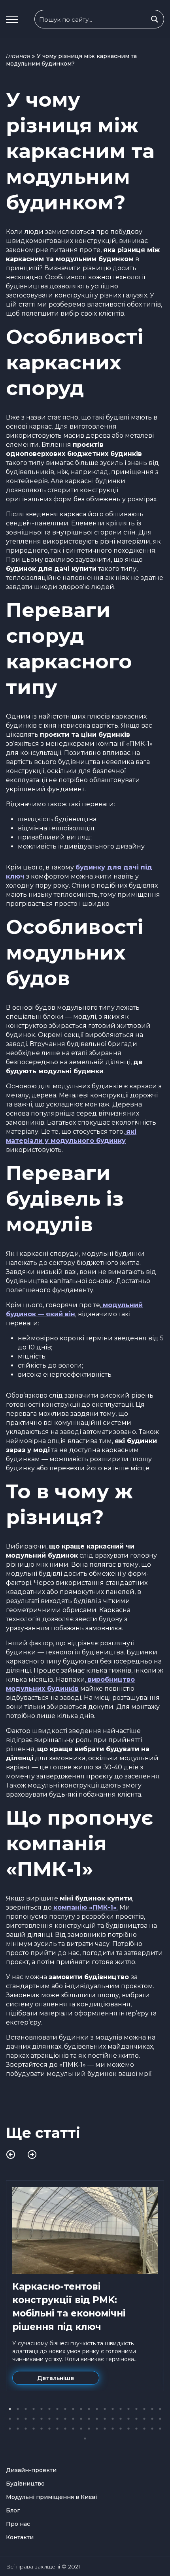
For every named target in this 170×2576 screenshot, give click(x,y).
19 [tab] (152, 2409)
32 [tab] (97, 2419)
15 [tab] (121, 2409)
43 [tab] (26, 2429)
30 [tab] (81, 2419)
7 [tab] (57, 2409)
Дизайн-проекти (31, 2470)
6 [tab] (49, 2409)
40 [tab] (160, 2419)
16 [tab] (128, 2409)
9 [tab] (73, 2409)
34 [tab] (113, 2419)
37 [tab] (136, 2419)
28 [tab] (65, 2419)
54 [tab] (113, 2429)
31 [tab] (89, 2419)
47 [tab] (57, 2429)
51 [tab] (89, 2429)
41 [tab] (10, 2429)
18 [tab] (144, 2409)
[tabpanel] (85, 2286)
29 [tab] (73, 2419)
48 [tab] (65, 2429)
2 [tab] (18, 2409)
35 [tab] (121, 2419)
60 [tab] (160, 2429)
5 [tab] (42, 2409)
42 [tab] (18, 2429)
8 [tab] (65, 2409)
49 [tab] (73, 2429)
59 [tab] (152, 2429)
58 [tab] (144, 2429)
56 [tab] (128, 2429)
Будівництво (25, 2484)
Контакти (20, 2537)
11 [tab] (89, 2409)
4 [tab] (34, 2409)
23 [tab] (26, 2419)
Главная (18, 56)
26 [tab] (49, 2419)
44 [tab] (34, 2429)
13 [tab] (105, 2409)
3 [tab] (26, 2409)
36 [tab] (128, 2419)
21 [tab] (10, 2419)
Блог (13, 2510)
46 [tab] (49, 2429)
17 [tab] (136, 2409)
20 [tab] (160, 2409)
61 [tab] (85, 2439)
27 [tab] (57, 2419)
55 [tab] (121, 2429)
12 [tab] (97, 2409)
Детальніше (56, 2378)
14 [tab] (113, 2409)
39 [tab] (152, 2419)
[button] (12, 19)
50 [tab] (81, 2429)
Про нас (18, 2524)
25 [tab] (42, 2419)
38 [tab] (144, 2419)
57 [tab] (136, 2429)
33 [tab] (105, 2419)
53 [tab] (105, 2429)
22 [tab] (18, 2419)
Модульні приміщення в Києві (51, 2497)
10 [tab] (81, 2409)
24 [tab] (34, 2419)
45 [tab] (42, 2429)
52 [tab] (97, 2429)
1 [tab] (10, 2409)
